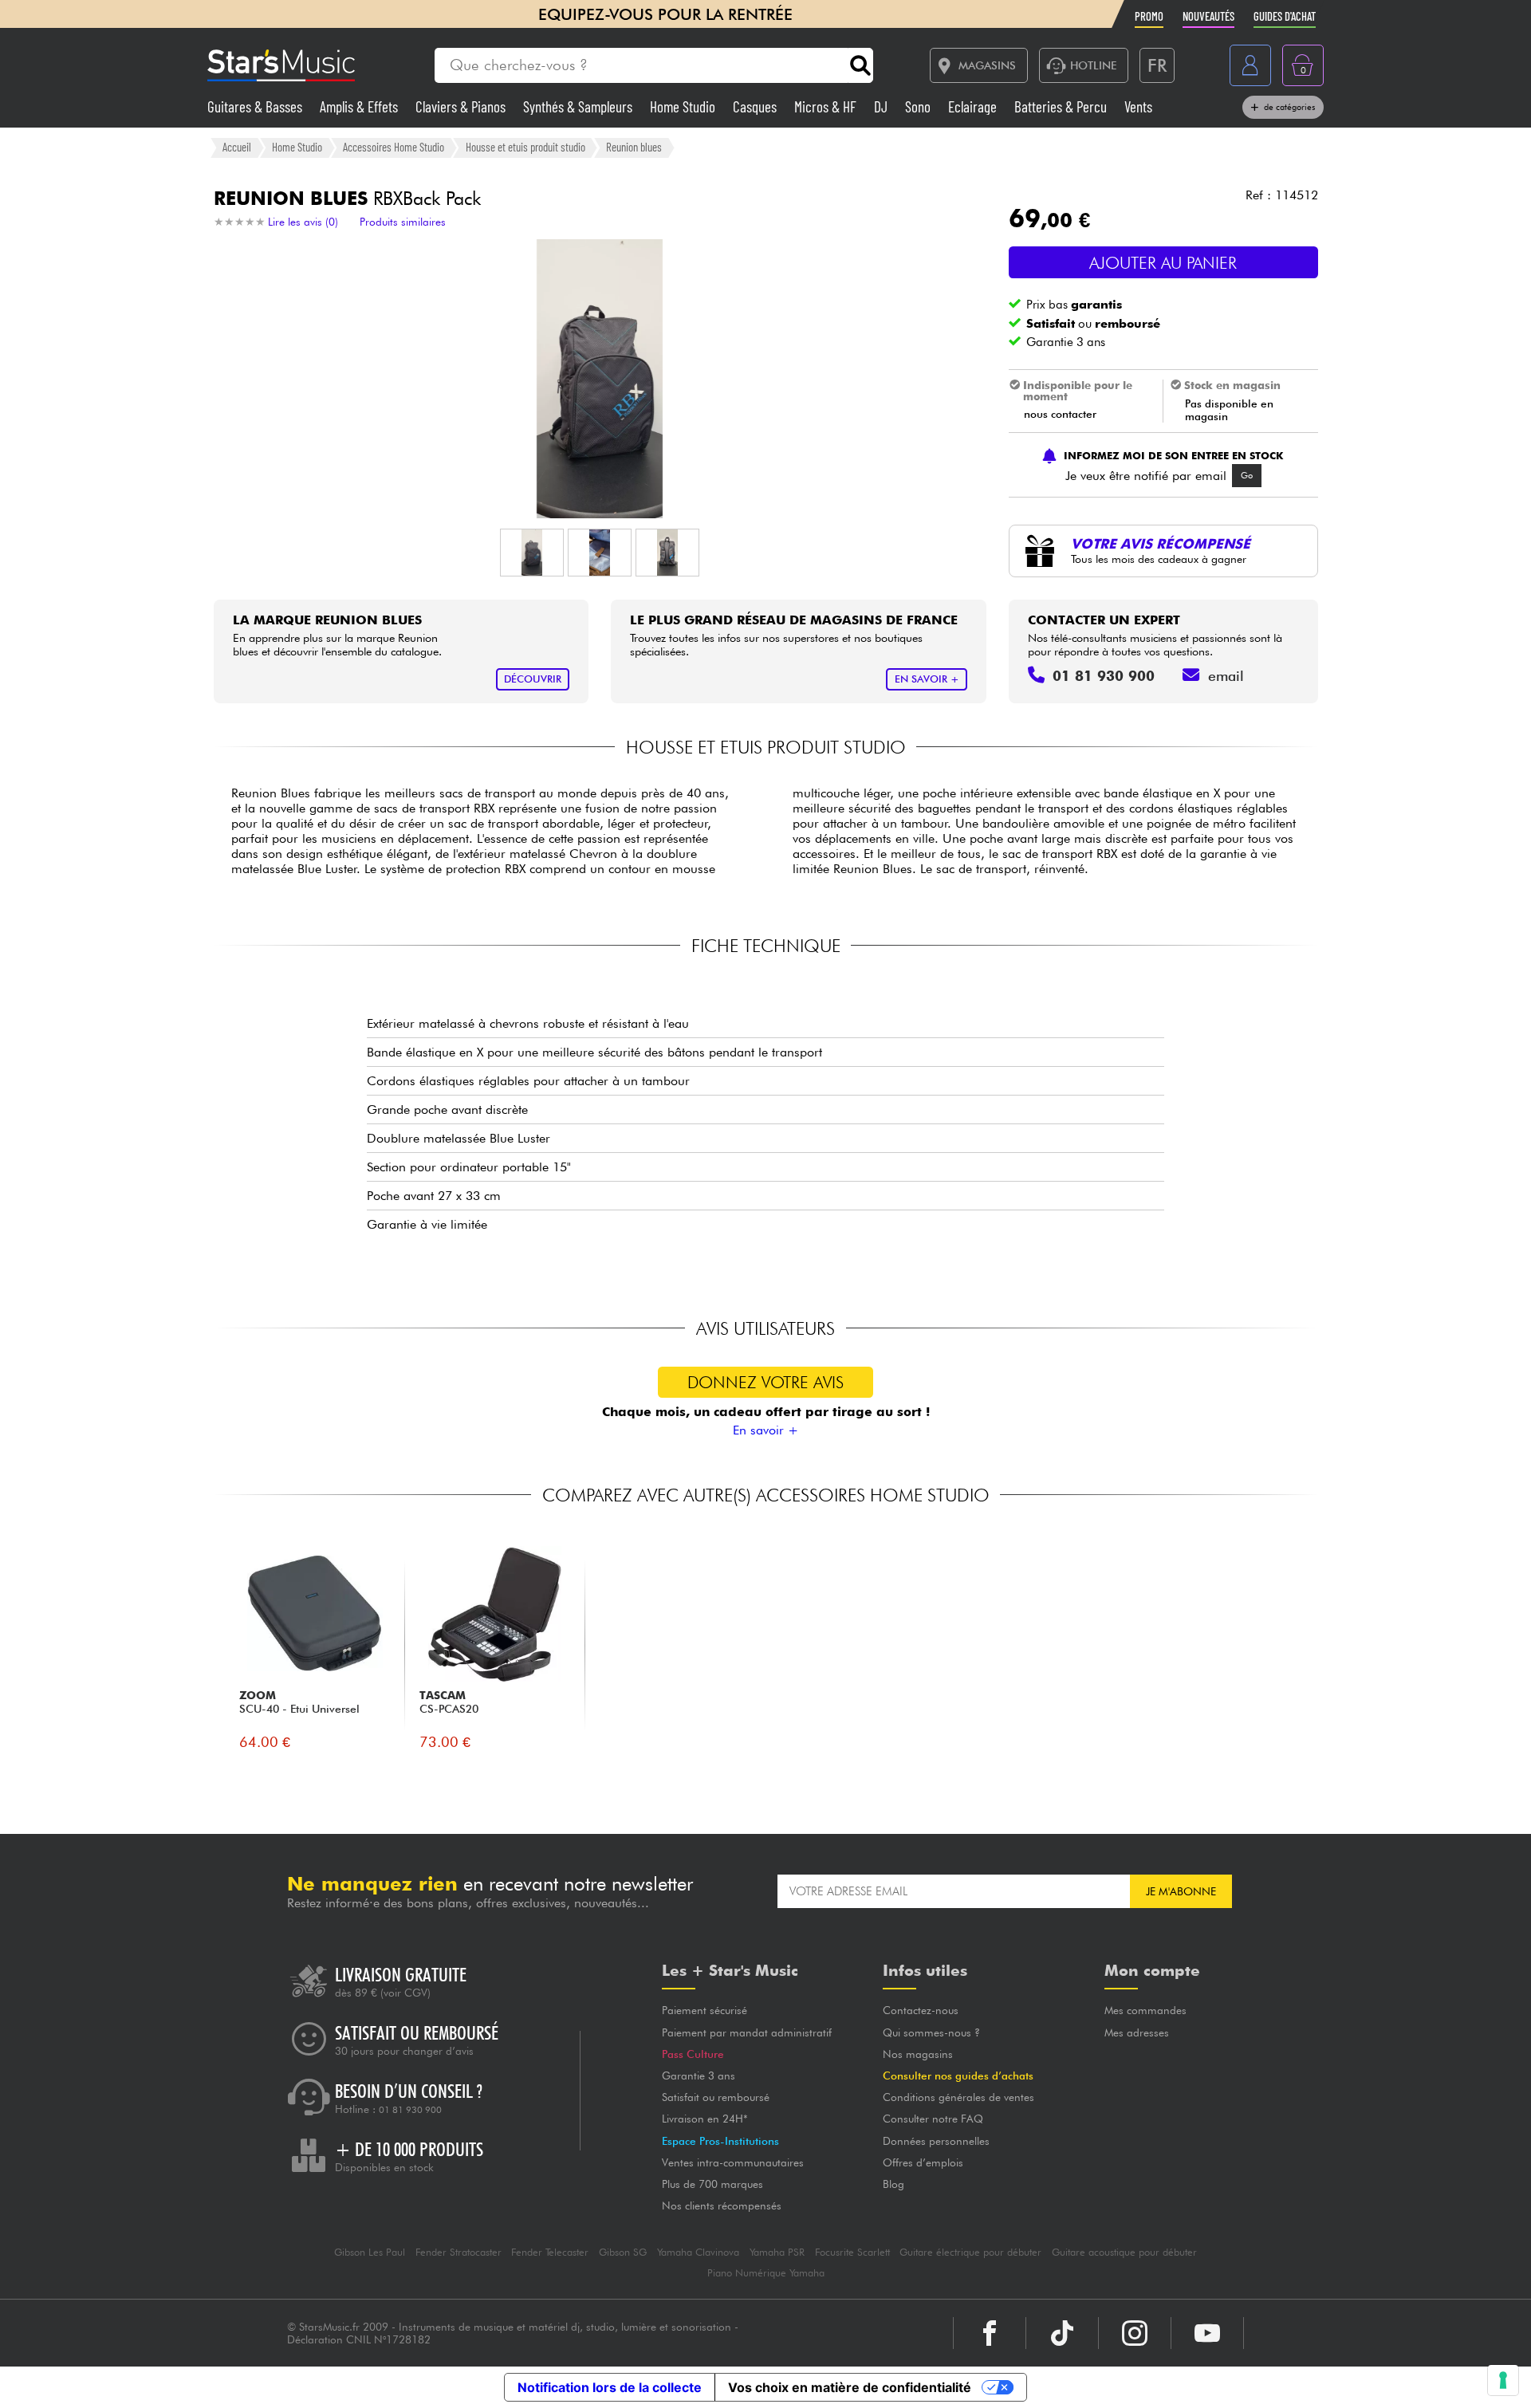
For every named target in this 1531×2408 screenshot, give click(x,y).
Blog (893, 2184)
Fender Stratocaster (459, 2252)
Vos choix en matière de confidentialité (850, 2387)
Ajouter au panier (1163, 263)
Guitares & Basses (256, 106)
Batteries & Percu (1062, 106)
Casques (756, 106)
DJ (882, 106)
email (1226, 676)
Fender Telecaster (550, 2252)
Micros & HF (827, 106)
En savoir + (765, 1430)
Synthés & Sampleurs (579, 106)
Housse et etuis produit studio (525, 147)
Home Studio (684, 106)
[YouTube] (1207, 2333)
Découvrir (533, 679)
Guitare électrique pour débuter (970, 2252)
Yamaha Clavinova (698, 2252)
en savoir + (927, 679)
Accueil (237, 147)
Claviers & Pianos (462, 106)
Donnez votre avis (765, 1382)
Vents (1138, 106)
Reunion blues (634, 147)
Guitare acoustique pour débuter (1124, 2252)
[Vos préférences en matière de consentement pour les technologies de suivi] (1503, 2380)
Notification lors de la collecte (610, 2387)
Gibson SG (623, 2252)
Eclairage (974, 106)
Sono (919, 106)
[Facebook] (990, 2333)
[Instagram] (1135, 2333)
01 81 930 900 (410, 2110)
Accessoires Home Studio (394, 147)
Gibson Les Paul (370, 2252)
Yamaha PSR (777, 2252)
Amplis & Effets (360, 106)
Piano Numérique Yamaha (766, 2273)
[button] (532, 553)
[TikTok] (1062, 2333)
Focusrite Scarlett (852, 2252)
